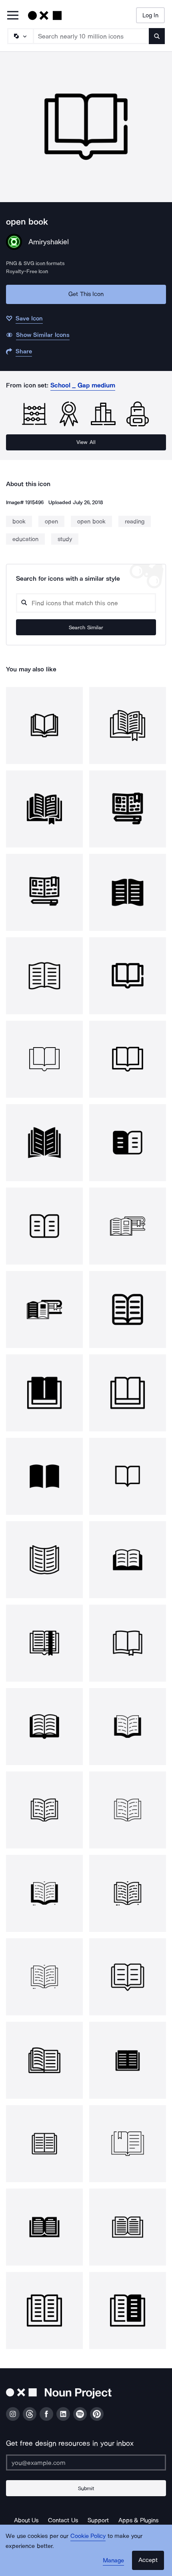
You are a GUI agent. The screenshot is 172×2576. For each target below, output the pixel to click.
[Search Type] (20, 36)
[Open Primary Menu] (13, 16)
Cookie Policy (88, 2536)
